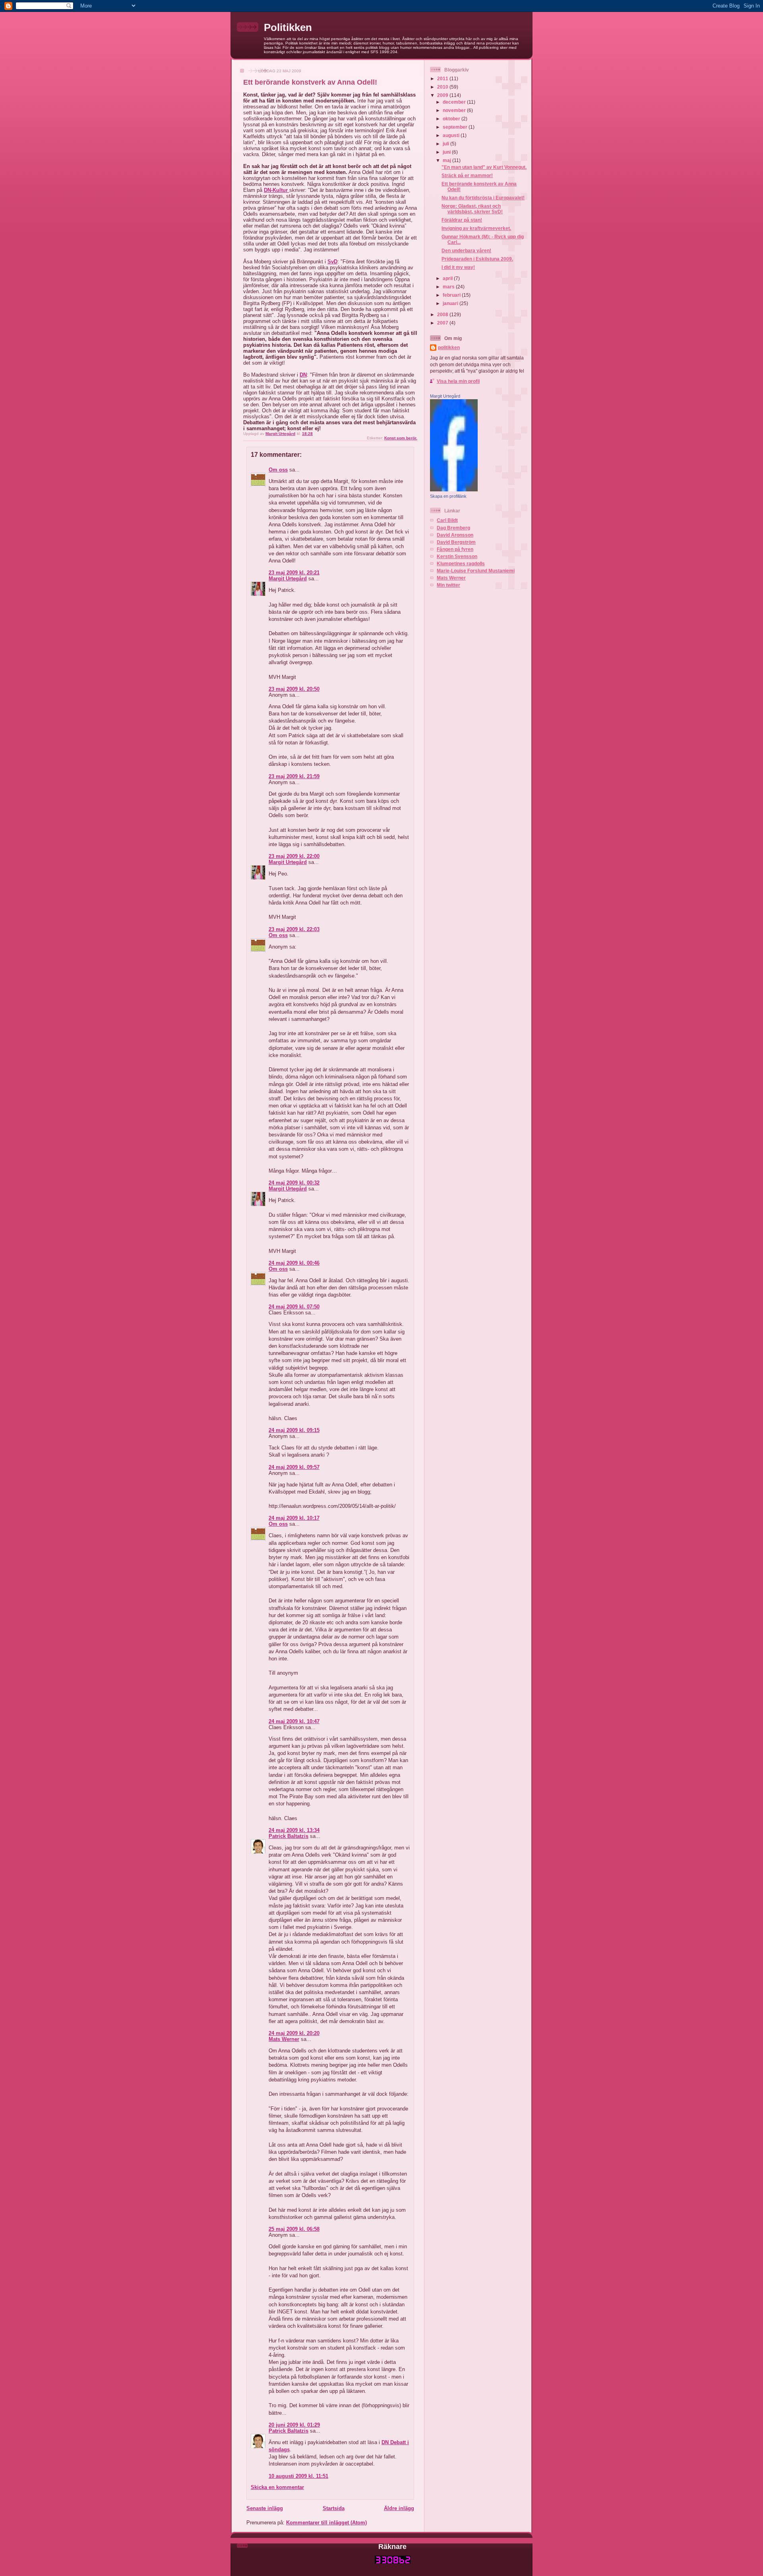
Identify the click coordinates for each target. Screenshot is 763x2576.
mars (449, 287)
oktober (452, 119)
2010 (443, 87)
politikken (449, 347)
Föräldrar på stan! (462, 220)
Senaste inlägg (265, 2508)
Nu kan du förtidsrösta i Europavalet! (483, 198)
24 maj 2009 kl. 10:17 (294, 1518)
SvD (332, 262)
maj (447, 160)
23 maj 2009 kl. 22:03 (294, 929)
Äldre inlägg (399, 2508)
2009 (443, 95)
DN (303, 375)
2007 (443, 323)
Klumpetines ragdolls (461, 563)
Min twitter (448, 585)
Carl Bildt (447, 520)
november (455, 110)
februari (452, 295)
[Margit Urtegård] (454, 490)
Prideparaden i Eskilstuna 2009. (477, 259)
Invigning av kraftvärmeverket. (476, 228)
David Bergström (456, 542)
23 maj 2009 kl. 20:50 (294, 689)
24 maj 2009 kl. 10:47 (294, 1721)
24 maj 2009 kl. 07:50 (294, 1307)
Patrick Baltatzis (289, 1836)
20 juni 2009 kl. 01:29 (294, 2425)
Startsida (334, 2508)
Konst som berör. (401, 438)
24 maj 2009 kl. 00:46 (294, 1263)
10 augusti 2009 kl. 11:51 (298, 2476)
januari (451, 303)
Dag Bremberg (453, 528)
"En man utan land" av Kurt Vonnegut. (484, 167)
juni (447, 152)
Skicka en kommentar (277, 2487)
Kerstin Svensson (457, 556)
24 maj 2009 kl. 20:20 (294, 2033)
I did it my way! (458, 267)
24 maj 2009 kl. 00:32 (294, 1183)
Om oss (278, 470)
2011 (443, 78)
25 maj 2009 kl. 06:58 (294, 2229)
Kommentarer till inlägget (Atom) (326, 2523)
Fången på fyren (455, 549)
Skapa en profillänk (448, 496)
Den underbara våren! (466, 250)
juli (446, 144)
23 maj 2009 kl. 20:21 (294, 573)
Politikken (288, 27)
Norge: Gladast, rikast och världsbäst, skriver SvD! (472, 209)
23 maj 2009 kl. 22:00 (294, 856)
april (448, 278)
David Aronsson (455, 535)
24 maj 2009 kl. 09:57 (294, 1467)
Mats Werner (284, 2039)
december (455, 102)
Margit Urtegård (288, 579)
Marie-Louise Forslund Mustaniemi (476, 571)
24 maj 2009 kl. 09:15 (294, 1430)
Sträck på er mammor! (467, 175)
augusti (452, 135)
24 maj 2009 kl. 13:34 (294, 1830)
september (456, 127)
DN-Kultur (277, 190)
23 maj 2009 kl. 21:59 (294, 776)
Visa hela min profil (458, 381)
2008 (443, 314)
